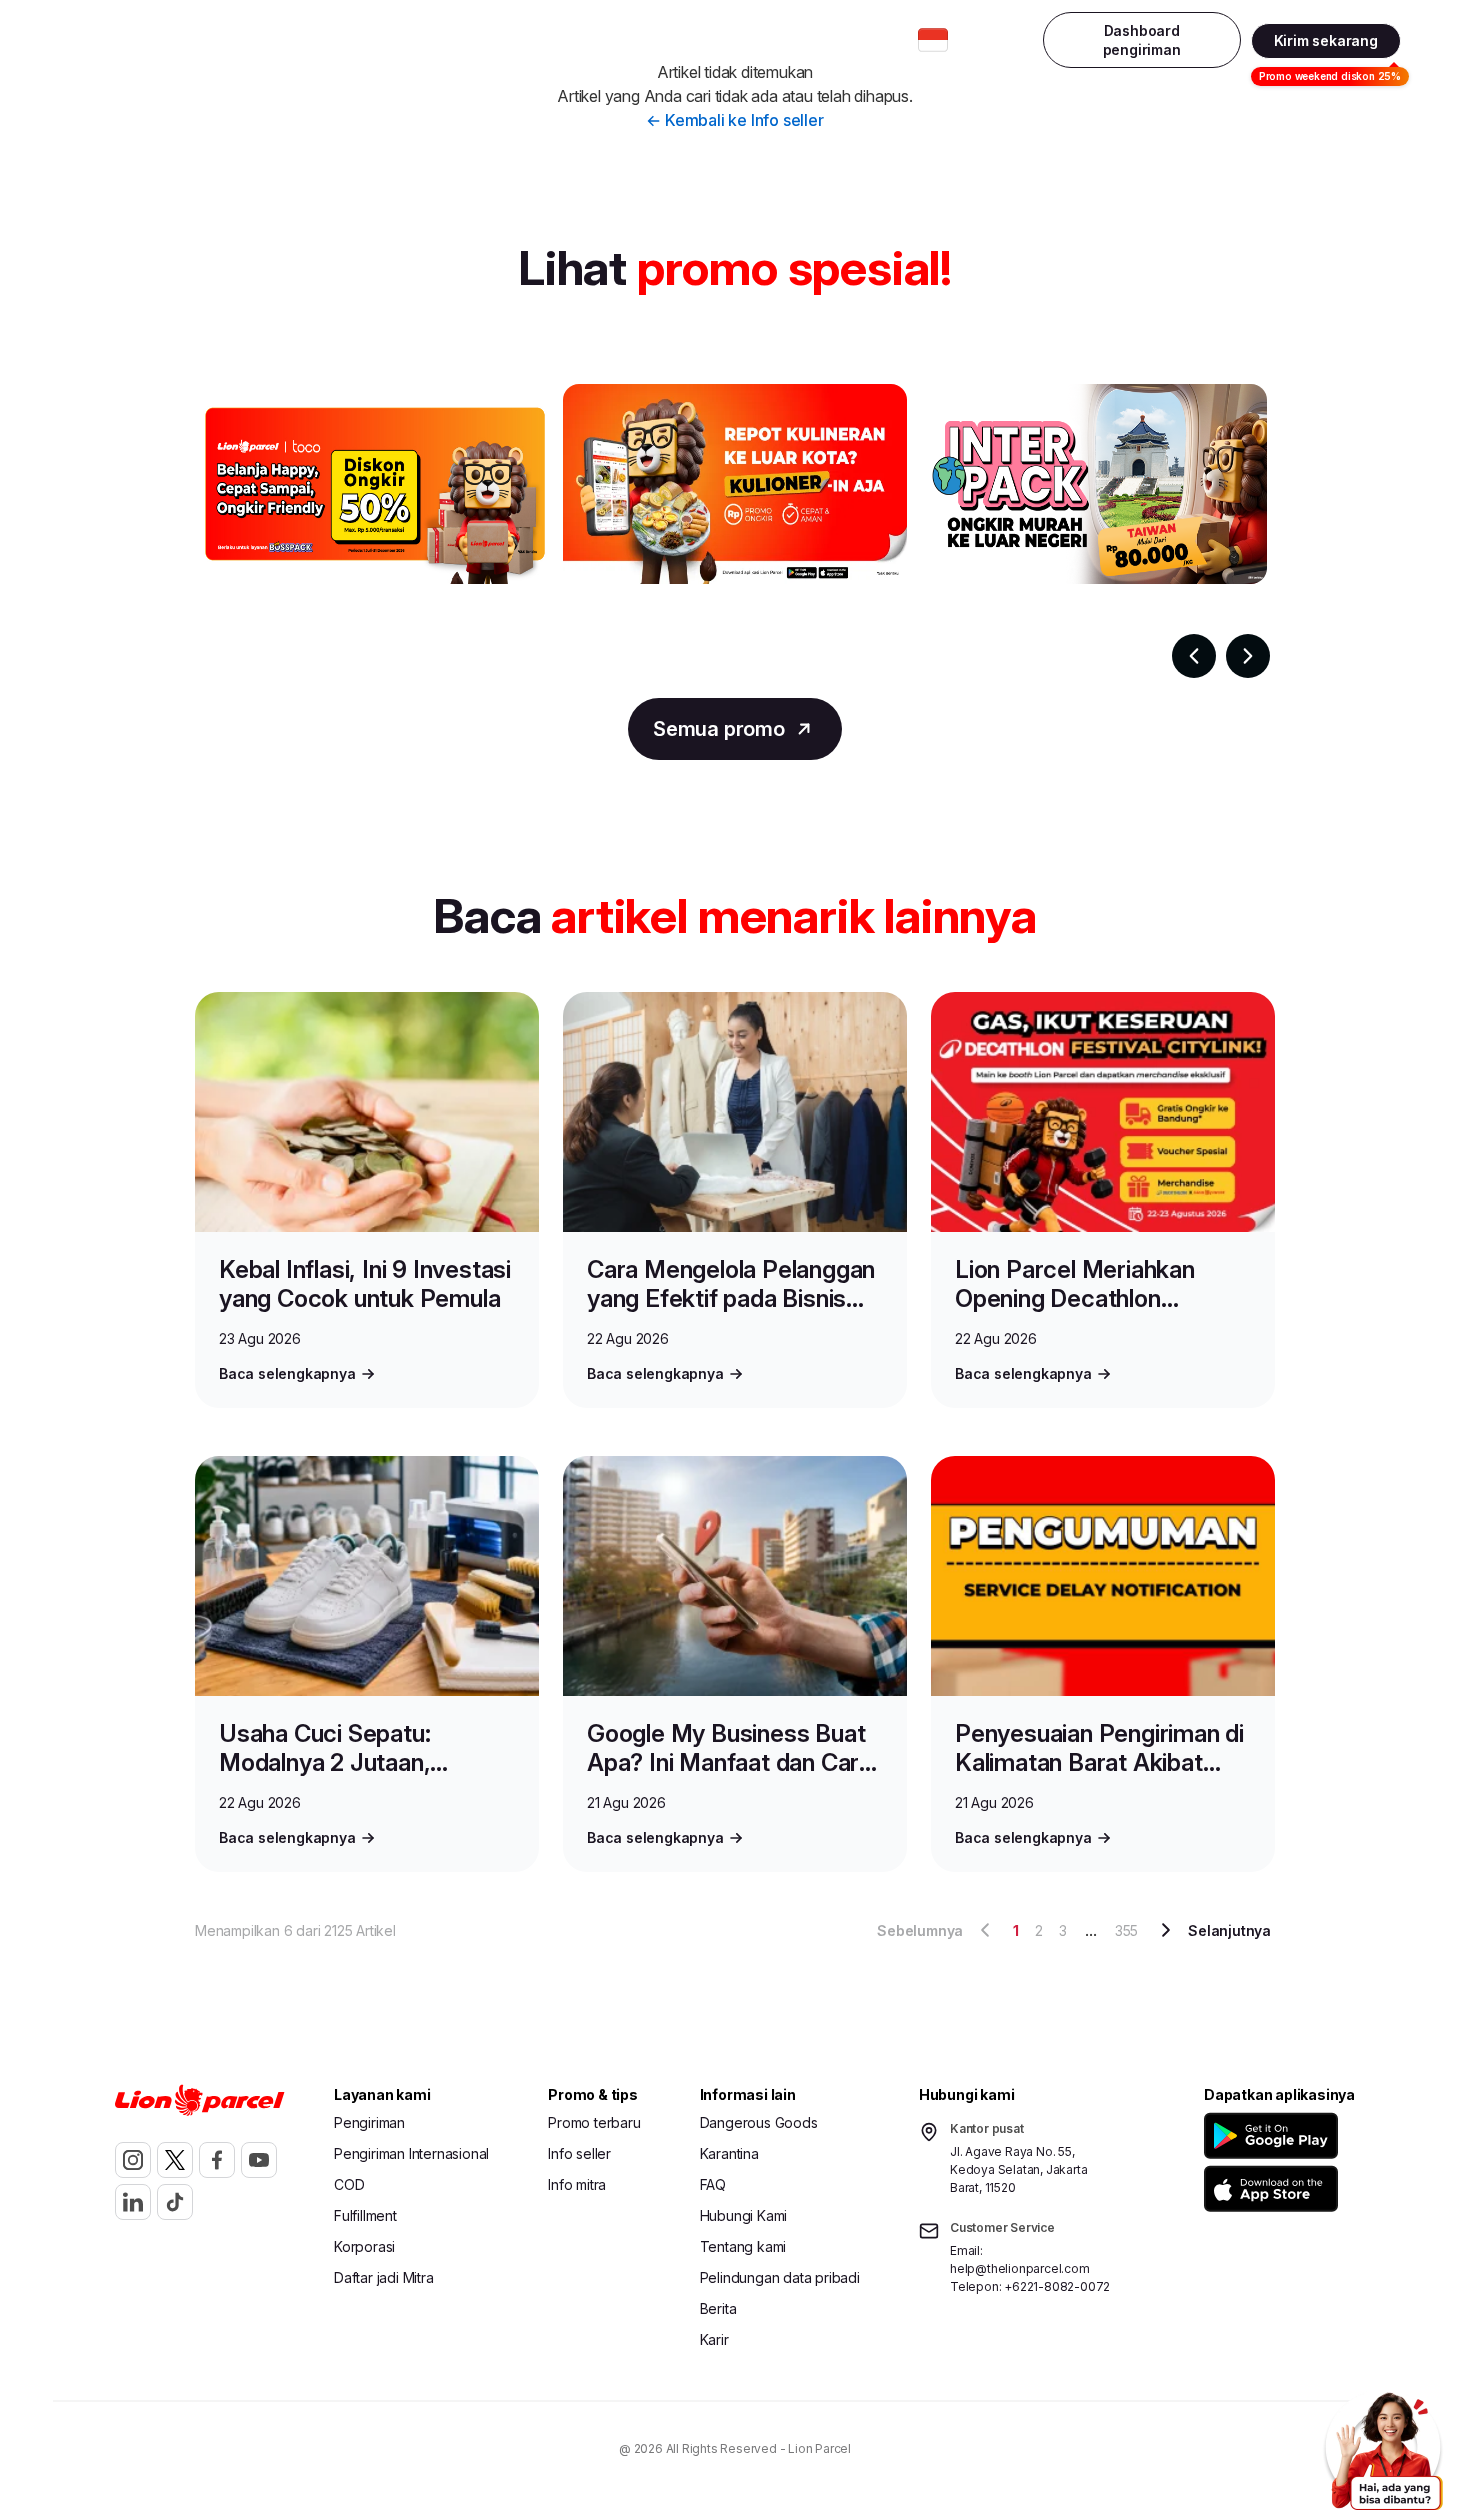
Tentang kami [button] (743, 2246)
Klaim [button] (864, 39)
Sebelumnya (920, 1930)
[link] (136, 40)
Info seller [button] (579, 2153)
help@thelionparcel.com (1020, 2268)
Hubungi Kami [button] (744, 2215)
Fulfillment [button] (365, 2215)
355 (1126, 1930)
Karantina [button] (729, 2153)
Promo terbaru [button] (594, 2122)
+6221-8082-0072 (1057, 2286)
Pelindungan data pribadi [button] (780, 2277)
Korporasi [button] (364, 2246)
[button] (1274, 2135)
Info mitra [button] (577, 2184)
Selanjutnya (1229, 1930)
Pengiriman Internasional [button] (458, 39)
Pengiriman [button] (369, 2122)
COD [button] (349, 2184)
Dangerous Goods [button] (759, 2122)
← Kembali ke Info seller (734, 120)
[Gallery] (735, 531)
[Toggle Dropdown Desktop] (933, 40)
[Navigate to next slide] (1248, 656)
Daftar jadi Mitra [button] (384, 2277)
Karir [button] (714, 2339)
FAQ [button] (713, 2184)
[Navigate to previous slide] (1194, 656)
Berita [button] (718, 2308)
